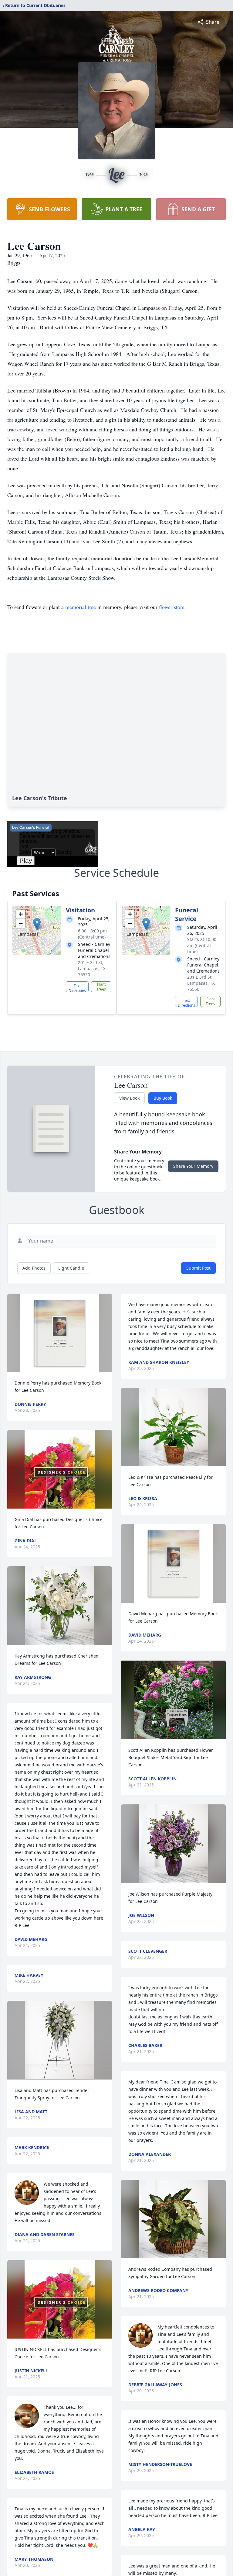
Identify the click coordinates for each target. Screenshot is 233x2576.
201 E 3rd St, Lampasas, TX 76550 (92, 968)
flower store (172, 607)
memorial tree (81, 607)
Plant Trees (101, 987)
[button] (37, 924)
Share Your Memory (193, 1166)
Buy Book (163, 1098)
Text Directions (77, 988)
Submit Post (198, 1268)
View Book (129, 1098)
